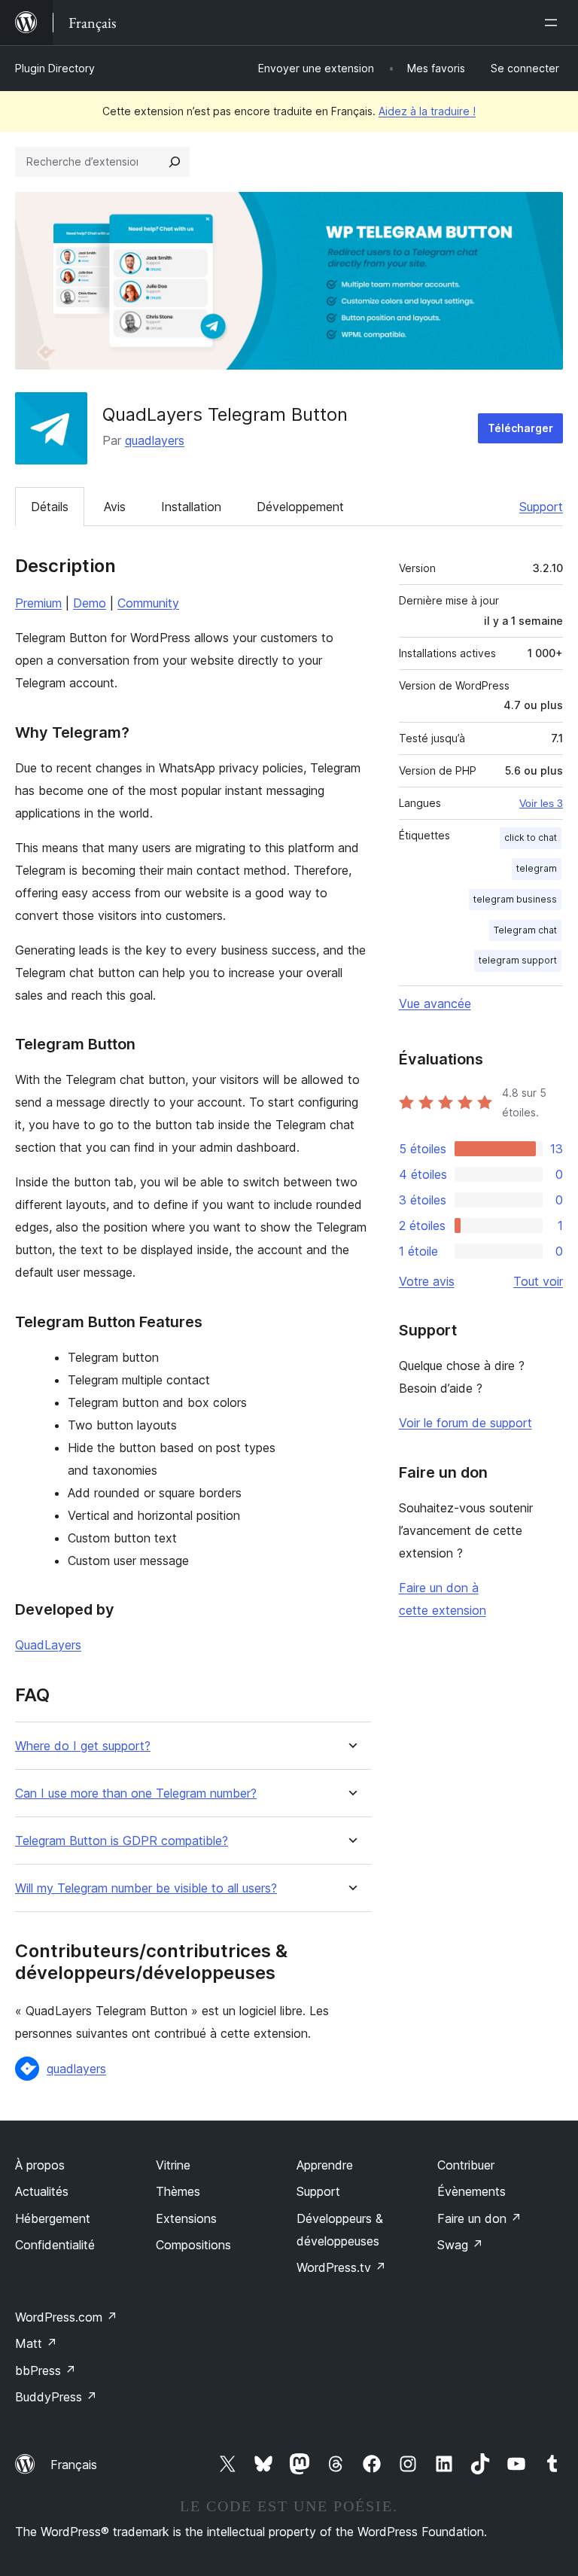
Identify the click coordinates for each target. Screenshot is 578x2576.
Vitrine (173, 2165)
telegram (537, 868)
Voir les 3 (541, 803)
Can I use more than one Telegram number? (136, 1793)
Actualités (42, 2191)
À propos (40, 2165)
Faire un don (479, 2218)
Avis (115, 507)
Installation (191, 507)
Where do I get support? (83, 1746)
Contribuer (466, 2165)
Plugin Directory (55, 68)
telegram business (515, 899)
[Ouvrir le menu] (554, 23)
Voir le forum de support (465, 1423)
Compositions (193, 2245)
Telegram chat (525, 930)
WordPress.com (66, 2317)
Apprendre (325, 2165)
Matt (36, 2343)
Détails (50, 507)
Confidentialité (55, 2245)
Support (541, 507)
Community (148, 603)
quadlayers (155, 440)
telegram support (518, 960)
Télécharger (520, 428)
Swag (460, 2245)
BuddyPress (56, 2397)
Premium (38, 603)
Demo (90, 603)
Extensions (186, 2218)
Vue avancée (435, 1003)
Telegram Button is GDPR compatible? (122, 1841)
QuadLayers (48, 1645)
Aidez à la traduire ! (427, 111)
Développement (300, 507)
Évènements (472, 2191)
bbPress (46, 2370)
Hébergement (53, 2218)
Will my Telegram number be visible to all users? (146, 1888)
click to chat (531, 837)
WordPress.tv (341, 2267)
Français (74, 2465)
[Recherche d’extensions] (175, 162)
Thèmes (178, 2191)
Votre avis (427, 1281)
